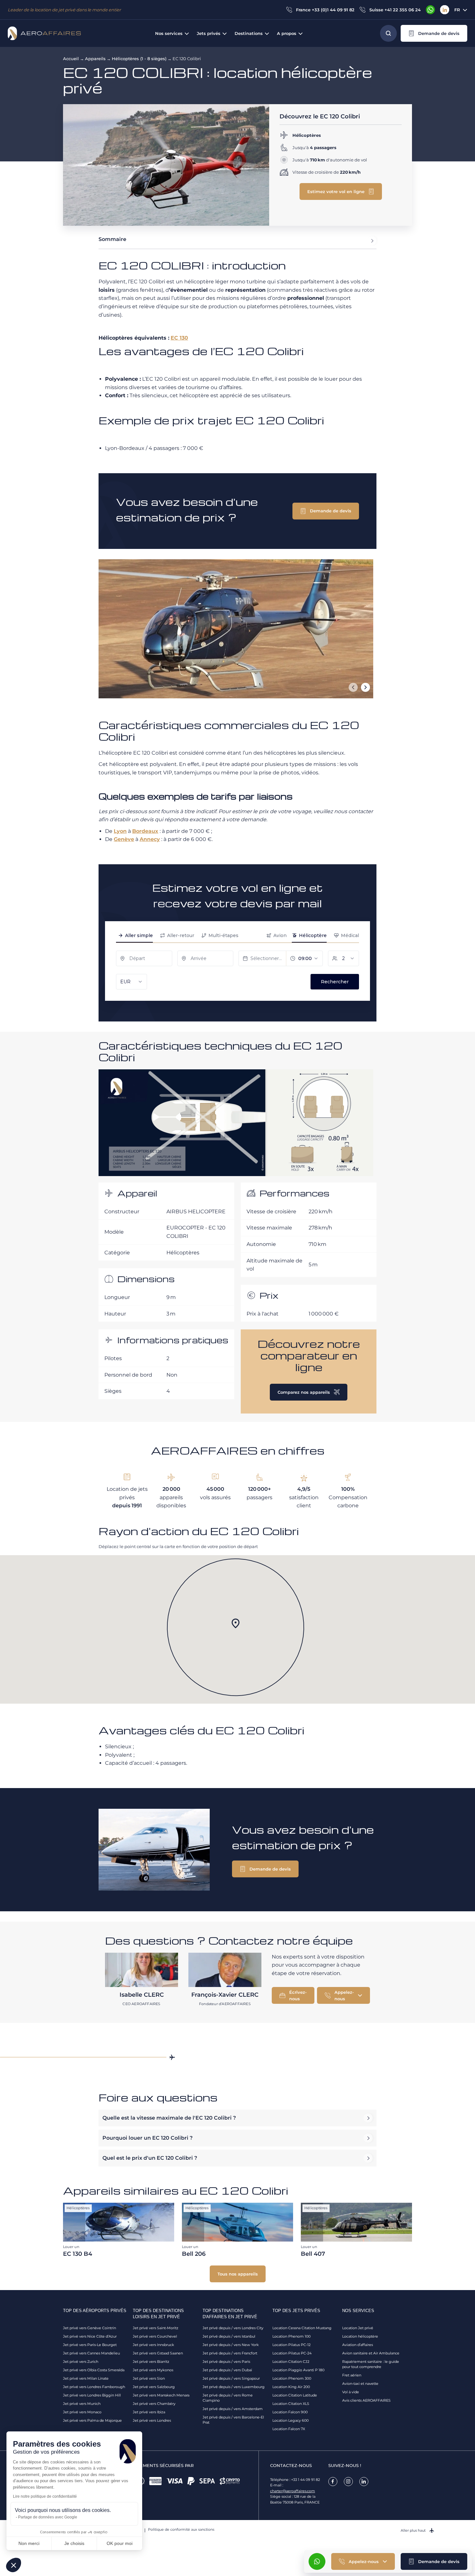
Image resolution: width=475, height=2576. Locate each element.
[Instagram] (348, 2482)
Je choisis (74, 2543)
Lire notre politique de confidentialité (45, 2496)
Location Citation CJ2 (291, 2362)
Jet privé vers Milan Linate (86, 2378)
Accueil (71, 59)
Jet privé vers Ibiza (149, 2412)
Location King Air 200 (291, 2387)
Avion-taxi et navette (360, 2384)
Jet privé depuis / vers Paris (226, 2362)
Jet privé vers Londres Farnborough (94, 2387)
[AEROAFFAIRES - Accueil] (44, 33)
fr (457, 10)
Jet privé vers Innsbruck (153, 2345)
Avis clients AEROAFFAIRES (366, 2400)
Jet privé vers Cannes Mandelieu (91, 2353)
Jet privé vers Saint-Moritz (156, 2328)
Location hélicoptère (360, 2336)
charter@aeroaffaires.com (293, 2491)
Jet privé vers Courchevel (155, 2336)
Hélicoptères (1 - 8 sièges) (139, 59)
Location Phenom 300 (292, 2378)
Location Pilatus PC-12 (291, 2345)
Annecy (150, 839)
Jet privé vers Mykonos (153, 2370)
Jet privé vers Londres (152, 2420)
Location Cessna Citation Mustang (302, 2328)
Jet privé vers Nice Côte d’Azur (90, 2336)
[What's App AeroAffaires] (430, 10)
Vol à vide (351, 2392)
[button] (434, 33)
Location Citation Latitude (295, 2395)
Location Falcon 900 (290, 2412)
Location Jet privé (358, 2328)
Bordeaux (145, 831)
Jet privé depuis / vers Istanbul (229, 2336)
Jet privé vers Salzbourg (154, 2387)
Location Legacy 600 (290, 2420)
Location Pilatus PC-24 (292, 2353)
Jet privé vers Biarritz (151, 2362)
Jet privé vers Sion (149, 2378)
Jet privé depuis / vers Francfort (230, 2353)
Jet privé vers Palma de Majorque (92, 2420)
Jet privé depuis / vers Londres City (233, 2328)
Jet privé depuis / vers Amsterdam (233, 2409)
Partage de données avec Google (48, 2517)
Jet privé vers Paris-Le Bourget (90, 2345)
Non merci (29, 2543)
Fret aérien (352, 2375)
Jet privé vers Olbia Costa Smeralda (94, 2370)
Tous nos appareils (238, 2274)
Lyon (120, 831)
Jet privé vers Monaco (82, 2412)
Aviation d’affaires (358, 2345)
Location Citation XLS (291, 2404)
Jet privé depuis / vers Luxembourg (234, 2387)
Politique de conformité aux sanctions (181, 2529)
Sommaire (112, 239)
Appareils (95, 59)
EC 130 (179, 338)
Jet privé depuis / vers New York (231, 2345)
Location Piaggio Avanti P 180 (298, 2370)
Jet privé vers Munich (82, 2404)
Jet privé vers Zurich (81, 2362)
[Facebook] (333, 2482)
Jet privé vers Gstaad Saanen (158, 2353)
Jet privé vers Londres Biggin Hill (92, 2395)
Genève (124, 839)
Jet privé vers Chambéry (154, 2404)
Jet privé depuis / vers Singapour (231, 2378)
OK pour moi (120, 2543)
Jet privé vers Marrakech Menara (161, 2395)
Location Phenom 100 (291, 2336)
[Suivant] (365, 687)
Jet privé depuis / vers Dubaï (227, 2370)
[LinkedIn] (445, 10)
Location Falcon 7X (289, 2429)
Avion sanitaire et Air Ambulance (371, 2353)
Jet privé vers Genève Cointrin (90, 2328)
